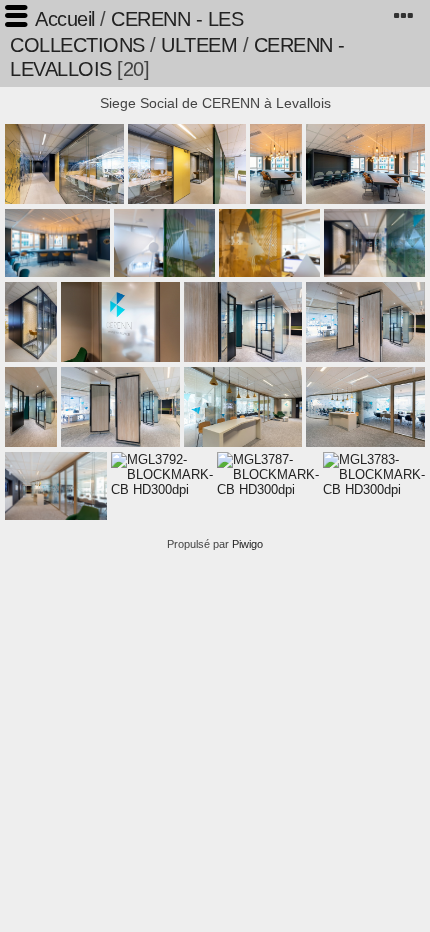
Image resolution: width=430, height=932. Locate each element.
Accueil (65, 19)
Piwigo (247, 544)
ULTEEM (199, 45)
